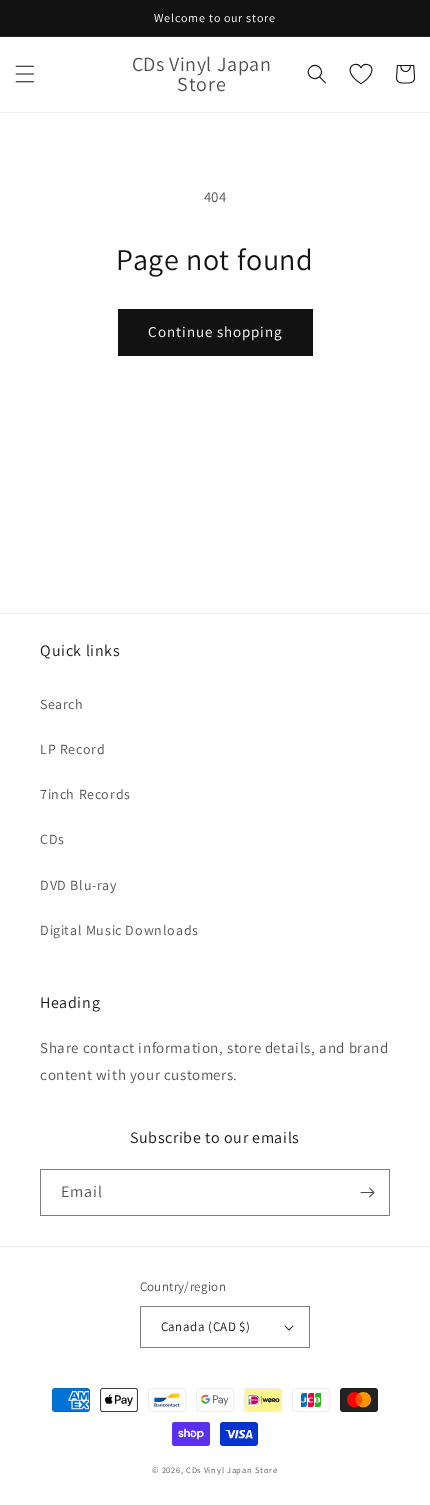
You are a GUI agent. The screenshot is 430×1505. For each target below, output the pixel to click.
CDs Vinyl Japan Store (232, 1469)
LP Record (72, 749)
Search (62, 704)
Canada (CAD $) (206, 1326)
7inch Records (85, 794)
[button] (25, 74)
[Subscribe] (367, 1192)
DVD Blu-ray (78, 885)
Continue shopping (215, 331)
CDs (52, 839)
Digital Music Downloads (119, 930)
